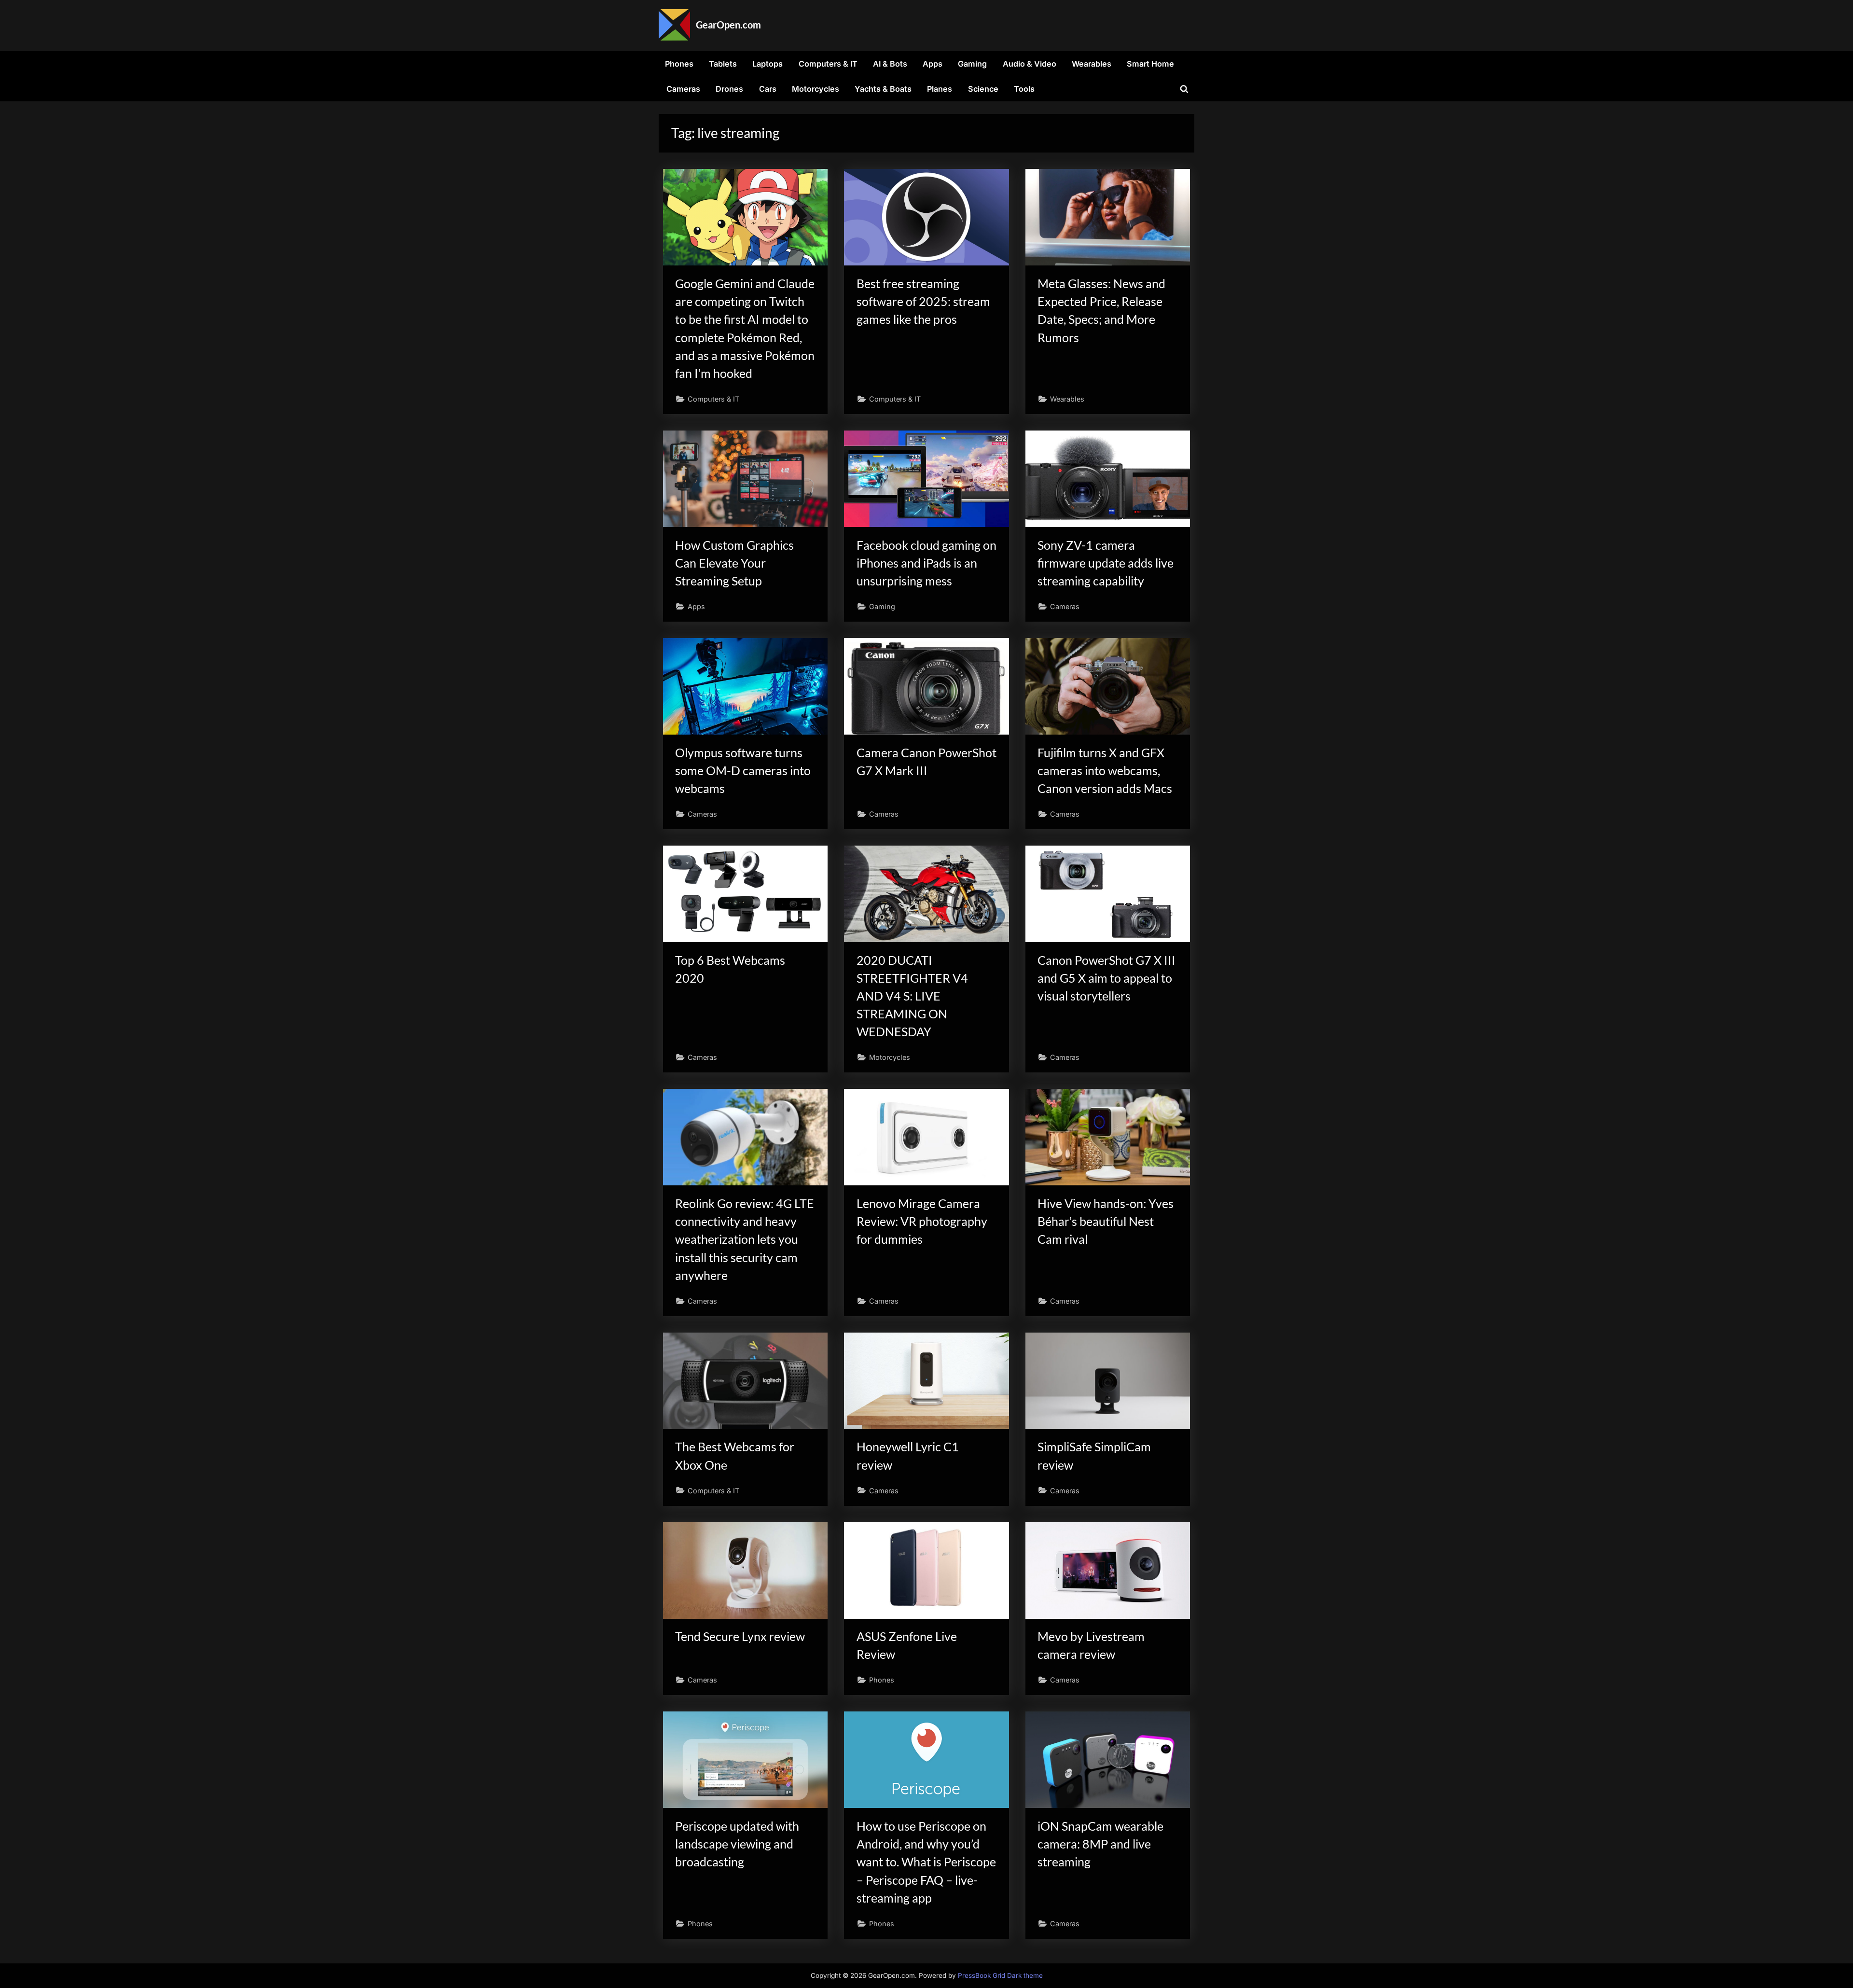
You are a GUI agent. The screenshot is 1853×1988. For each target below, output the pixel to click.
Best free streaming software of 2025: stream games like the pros (923, 301)
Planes (940, 89)
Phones (679, 64)
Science (983, 89)
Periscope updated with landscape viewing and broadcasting (737, 1844)
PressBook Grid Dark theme (1000, 1975)
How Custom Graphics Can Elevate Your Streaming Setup (734, 563)
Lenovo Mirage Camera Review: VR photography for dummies (922, 1221)
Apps (933, 64)
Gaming (972, 64)
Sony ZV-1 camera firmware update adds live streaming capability (1106, 563)
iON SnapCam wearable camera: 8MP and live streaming (1100, 1844)
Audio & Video (1030, 64)
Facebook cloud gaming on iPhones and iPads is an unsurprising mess (926, 563)
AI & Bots (890, 64)
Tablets (723, 64)
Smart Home (1150, 64)
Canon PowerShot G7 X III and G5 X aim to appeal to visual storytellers (1106, 978)
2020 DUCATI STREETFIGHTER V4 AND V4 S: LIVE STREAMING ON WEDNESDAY (912, 996)
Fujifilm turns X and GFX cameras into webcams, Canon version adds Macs (1105, 771)
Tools (1024, 89)
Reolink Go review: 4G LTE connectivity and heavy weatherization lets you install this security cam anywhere (745, 1239)
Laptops (767, 64)
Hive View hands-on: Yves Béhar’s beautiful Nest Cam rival (1106, 1221)
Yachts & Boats (883, 89)
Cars (768, 89)
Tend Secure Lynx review (740, 1636)
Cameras (683, 89)
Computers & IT (828, 64)
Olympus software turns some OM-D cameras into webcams (743, 771)
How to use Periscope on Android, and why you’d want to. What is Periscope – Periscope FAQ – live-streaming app (926, 1862)
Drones (729, 89)
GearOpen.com (728, 25)
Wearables (1092, 64)
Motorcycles (816, 89)
